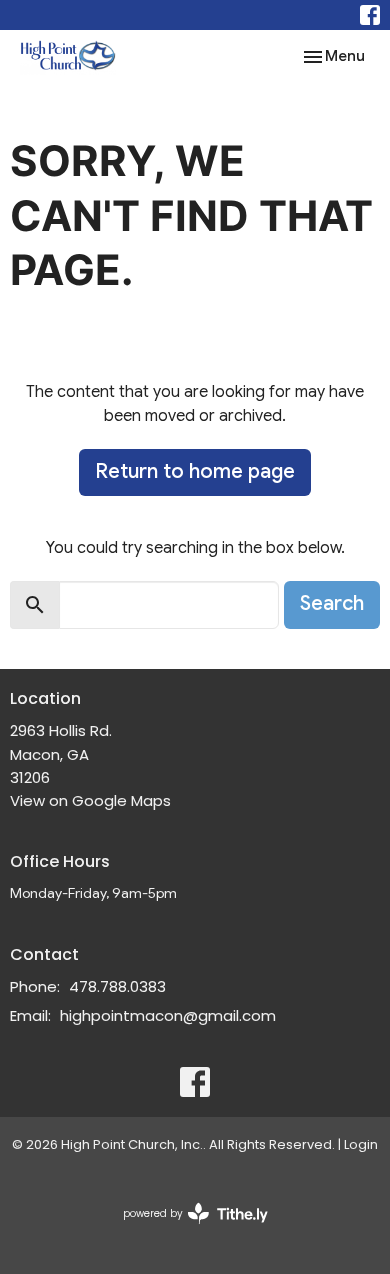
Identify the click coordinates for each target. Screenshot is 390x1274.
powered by (186, 1230)
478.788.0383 (117, 986)
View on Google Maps (90, 800)
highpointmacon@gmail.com (168, 1015)
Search (332, 603)
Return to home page (195, 471)
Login (361, 1144)
